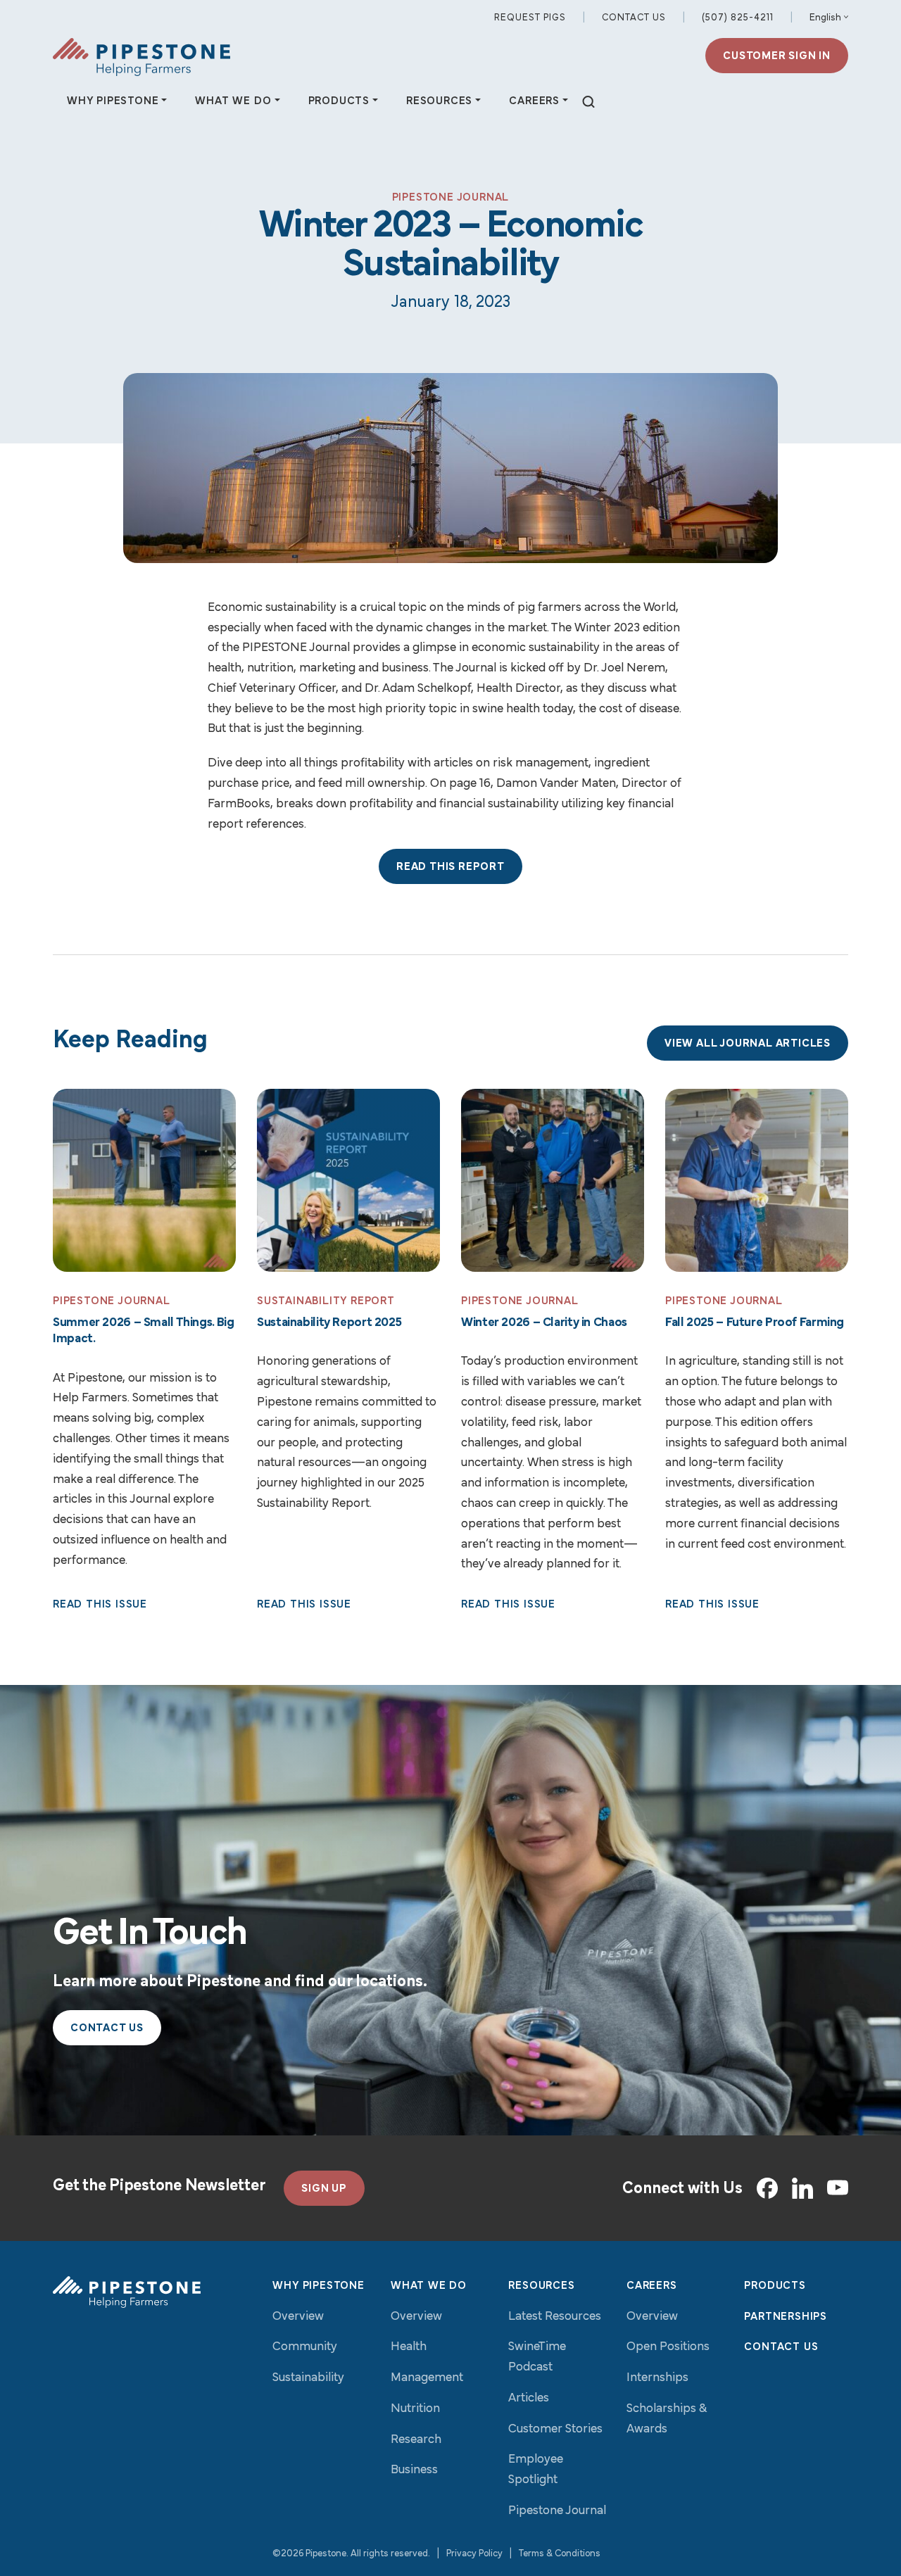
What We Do (429, 2286)
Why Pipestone (318, 2286)
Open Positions (668, 2347)
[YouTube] (838, 2188)
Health (409, 2347)
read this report (450, 867)
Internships (657, 2378)
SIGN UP (324, 2189)
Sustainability (308, 2378)
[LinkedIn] (802, 2188)
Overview (298, 2317)
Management (427, 2378)
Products (775, 2286)
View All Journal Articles (748, 1044)
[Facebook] (767, 2188)
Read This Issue (100, 1605)
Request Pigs (530, 18)
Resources (541, 2286)
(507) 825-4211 (738, 18)
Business (414, 2470)
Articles (529, 2399)
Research (416, 2440)
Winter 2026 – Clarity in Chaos (544, 1323)
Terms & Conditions (560, 2554)
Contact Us (634, 18)
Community (305, 2347)
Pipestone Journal (557, 2511)
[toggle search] (588, 102)
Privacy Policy (474, 2554)
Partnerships (786, 2317)
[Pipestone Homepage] (127, 2292)
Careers (652, 2286)
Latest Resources (555, 2317)
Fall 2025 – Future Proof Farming (755, 1323)
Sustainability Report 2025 (329, 1323)
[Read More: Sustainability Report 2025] (348, 1180)
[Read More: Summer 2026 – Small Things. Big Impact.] (144, 1180)
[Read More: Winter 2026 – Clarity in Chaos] (553, 1180)
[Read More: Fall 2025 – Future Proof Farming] (757, 1180)
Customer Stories (555, 2430)
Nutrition (415, 2409)
